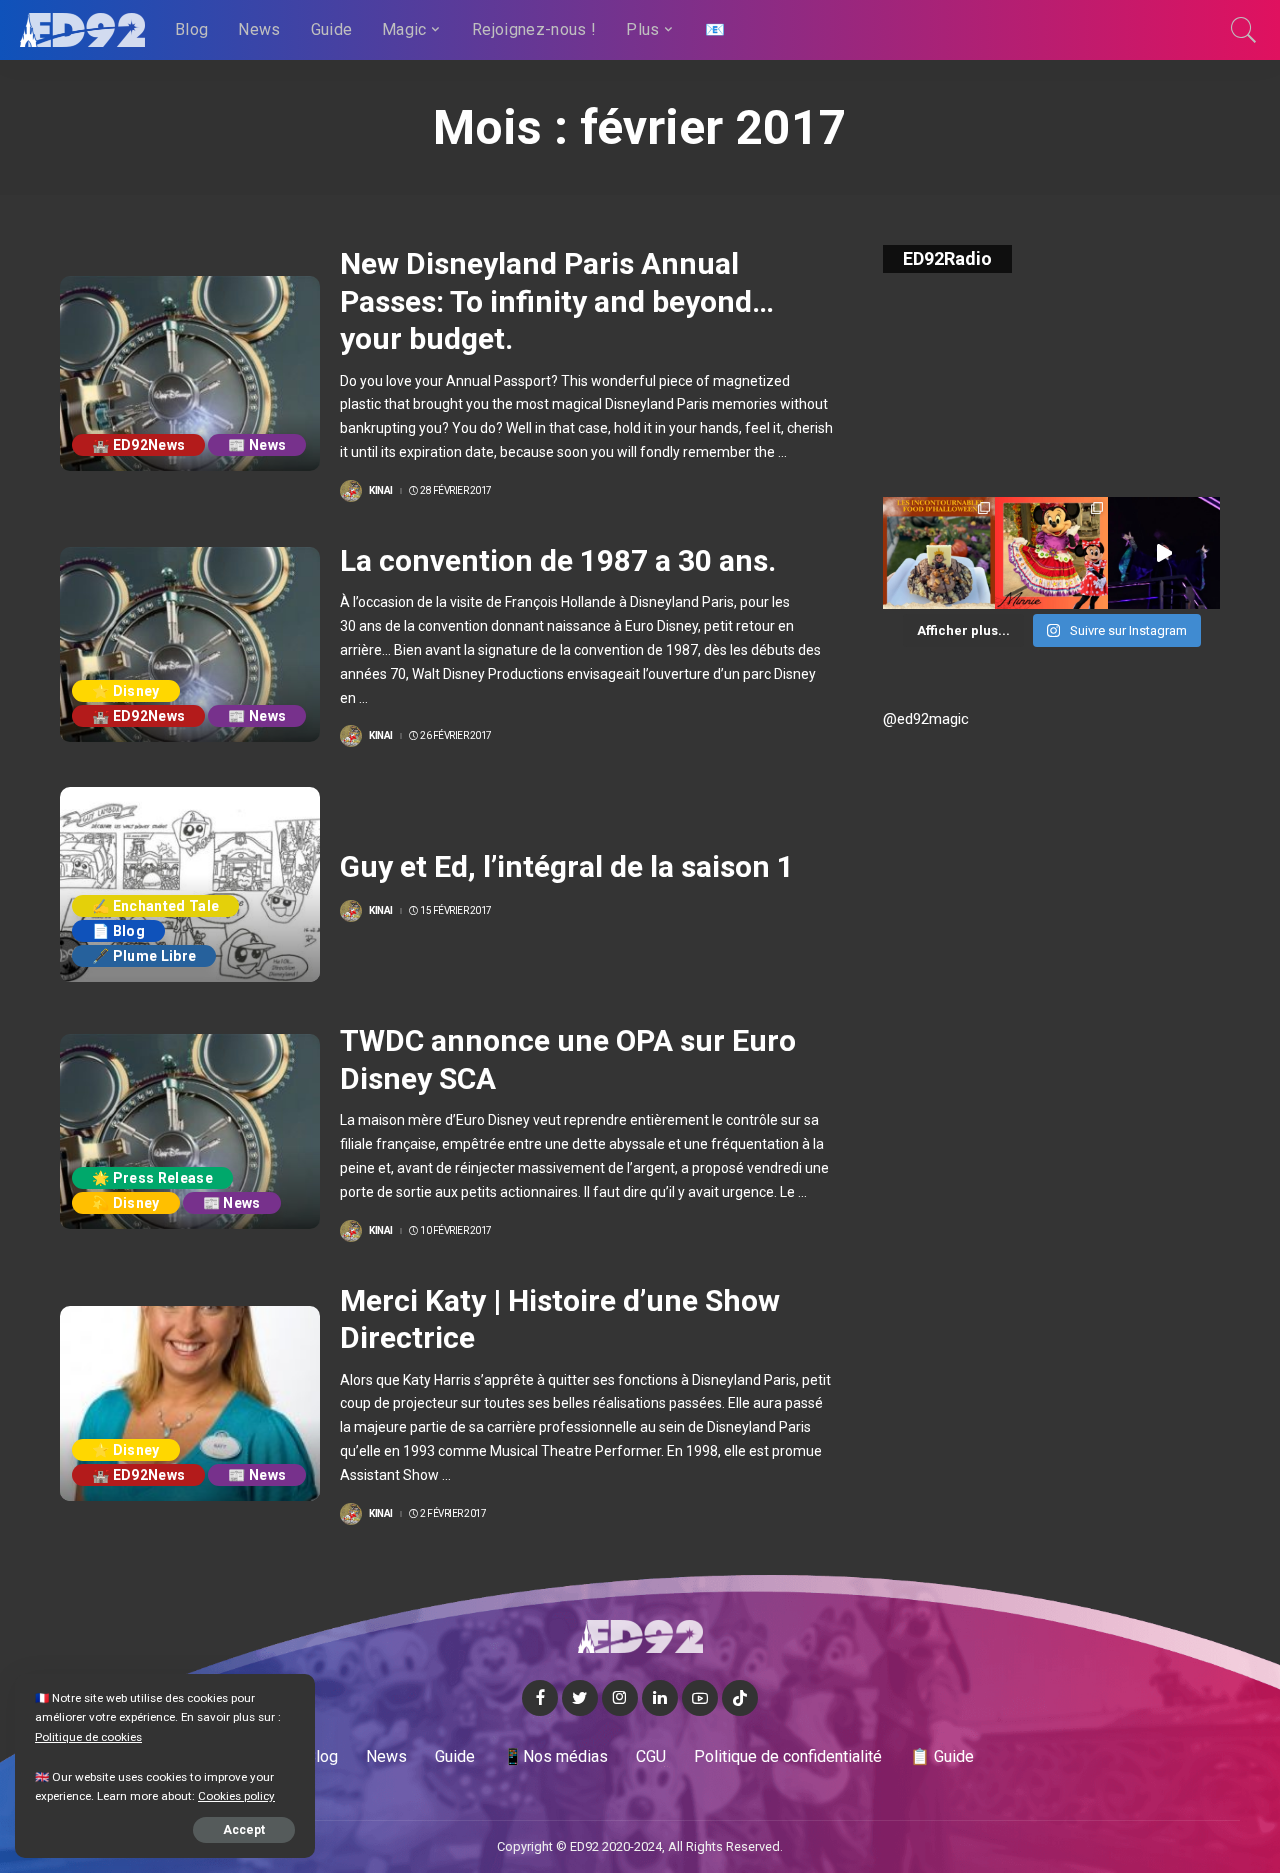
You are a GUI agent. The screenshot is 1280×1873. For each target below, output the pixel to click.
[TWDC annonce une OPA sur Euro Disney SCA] (190, 1131)
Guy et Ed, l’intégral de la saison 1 (567, 866)
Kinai (381, 491)
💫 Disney (126, 1203)
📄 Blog (118, 931)
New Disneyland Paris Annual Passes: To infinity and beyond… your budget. (557, 301)
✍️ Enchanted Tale (155, 906)
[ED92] (82, 30)
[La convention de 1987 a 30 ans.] (190, 644)
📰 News (257, 445)
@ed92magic (926, 719)
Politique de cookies (88, 1737)
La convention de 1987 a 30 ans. (558, 560)
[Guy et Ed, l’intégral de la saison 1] (190, 884)
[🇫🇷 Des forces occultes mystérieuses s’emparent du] (1164, 553)
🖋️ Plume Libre (144, 956)
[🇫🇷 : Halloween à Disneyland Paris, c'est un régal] (939, 553)
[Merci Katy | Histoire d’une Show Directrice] (190, 1403)
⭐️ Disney (126, 691)
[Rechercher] (1244, 30)
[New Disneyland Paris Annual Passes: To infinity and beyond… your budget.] (190, 373)
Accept (244, 1830)
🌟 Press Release (152, 1178)
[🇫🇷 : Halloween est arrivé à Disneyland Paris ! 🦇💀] (1051, 553)
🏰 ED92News (138, 445)
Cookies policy (236, 1796)
